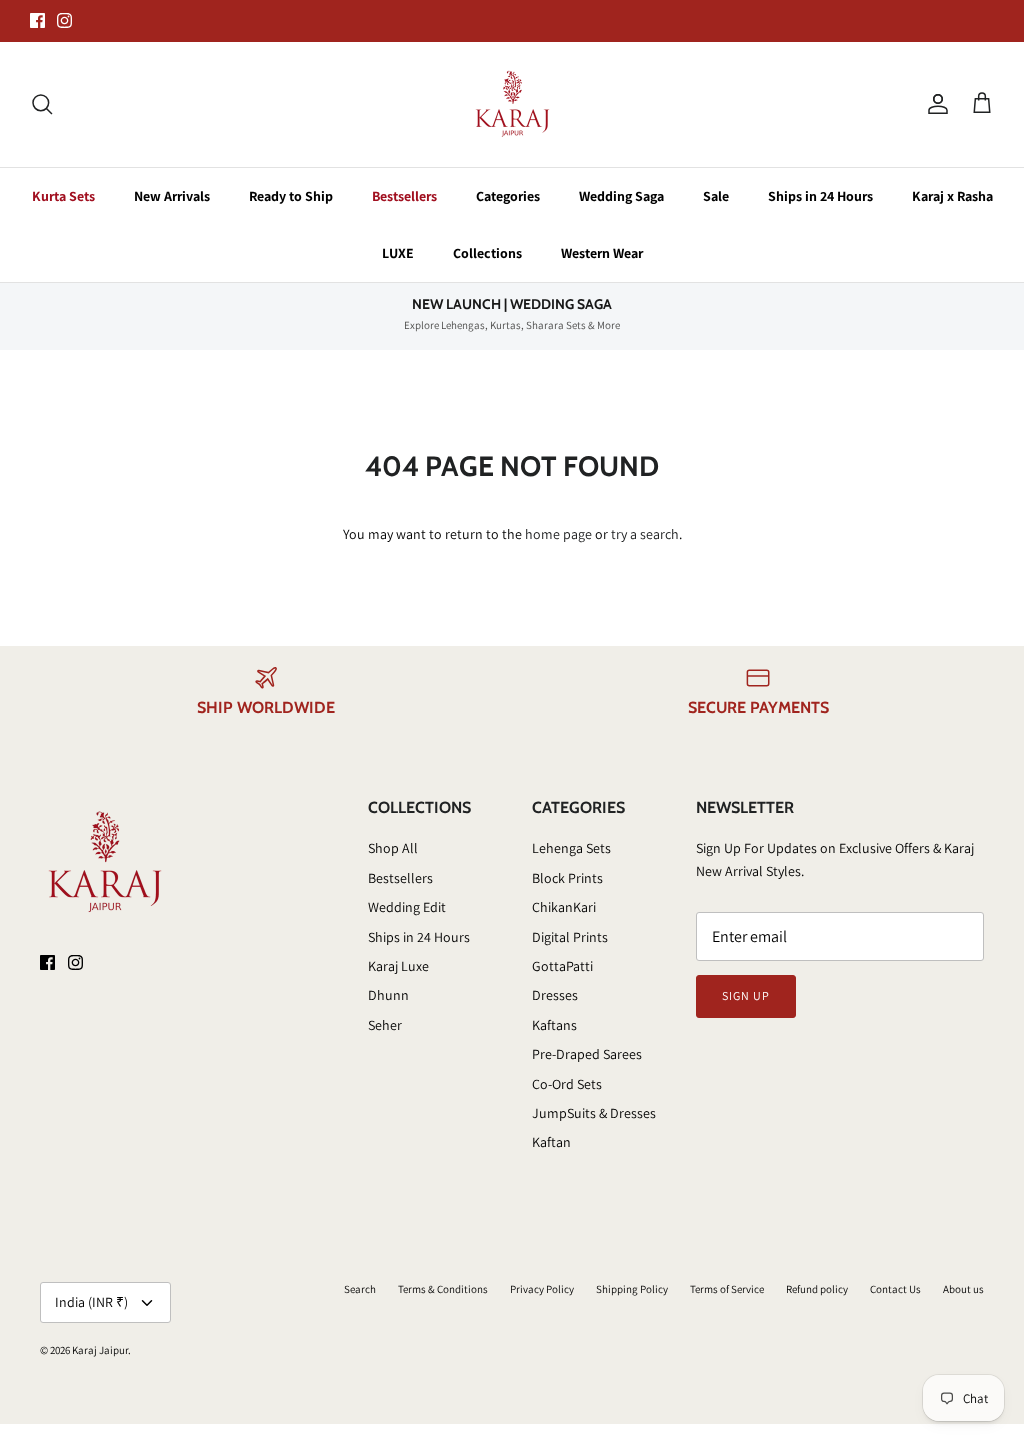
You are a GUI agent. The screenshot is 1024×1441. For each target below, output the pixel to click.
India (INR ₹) (91, 1302)
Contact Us (895, 1289)
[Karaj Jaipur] (512, 104)
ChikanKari (564, 907)
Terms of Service (727, 1289)
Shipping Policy (632, 1289)
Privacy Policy (542, 1289)
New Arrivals (172, 196)
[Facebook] (37, 20)
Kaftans (554, 1025)
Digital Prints (570, 937)
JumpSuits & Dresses (594, 1113)
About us (963, 1289)
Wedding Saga (621, 196)
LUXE (398, 253)
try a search (645, 534)
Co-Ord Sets (567, 1084)
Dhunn (388, 995)
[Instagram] (64, 20)
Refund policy (817, 1289)
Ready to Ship (291, 196)
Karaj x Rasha (952, 196)
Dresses (555, 995)
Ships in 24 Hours (820, 196)
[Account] (934, 104)
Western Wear (602, 253)
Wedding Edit (407, 907)
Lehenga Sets (571, 848)
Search (360, 1289)
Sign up (746, 995)
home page (558, 534)
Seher (385, 1025)
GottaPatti (562, 966)
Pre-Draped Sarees (587, 1054)
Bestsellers (404, 196)
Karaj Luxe (398, 966)
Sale (716, 196)
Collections (487, 253)
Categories (508, 196)
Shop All (393, 848)
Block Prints (567, 878)
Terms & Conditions (443, 1289)
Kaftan (551, 1142)
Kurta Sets (63, 196)
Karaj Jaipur (100, 1350)
